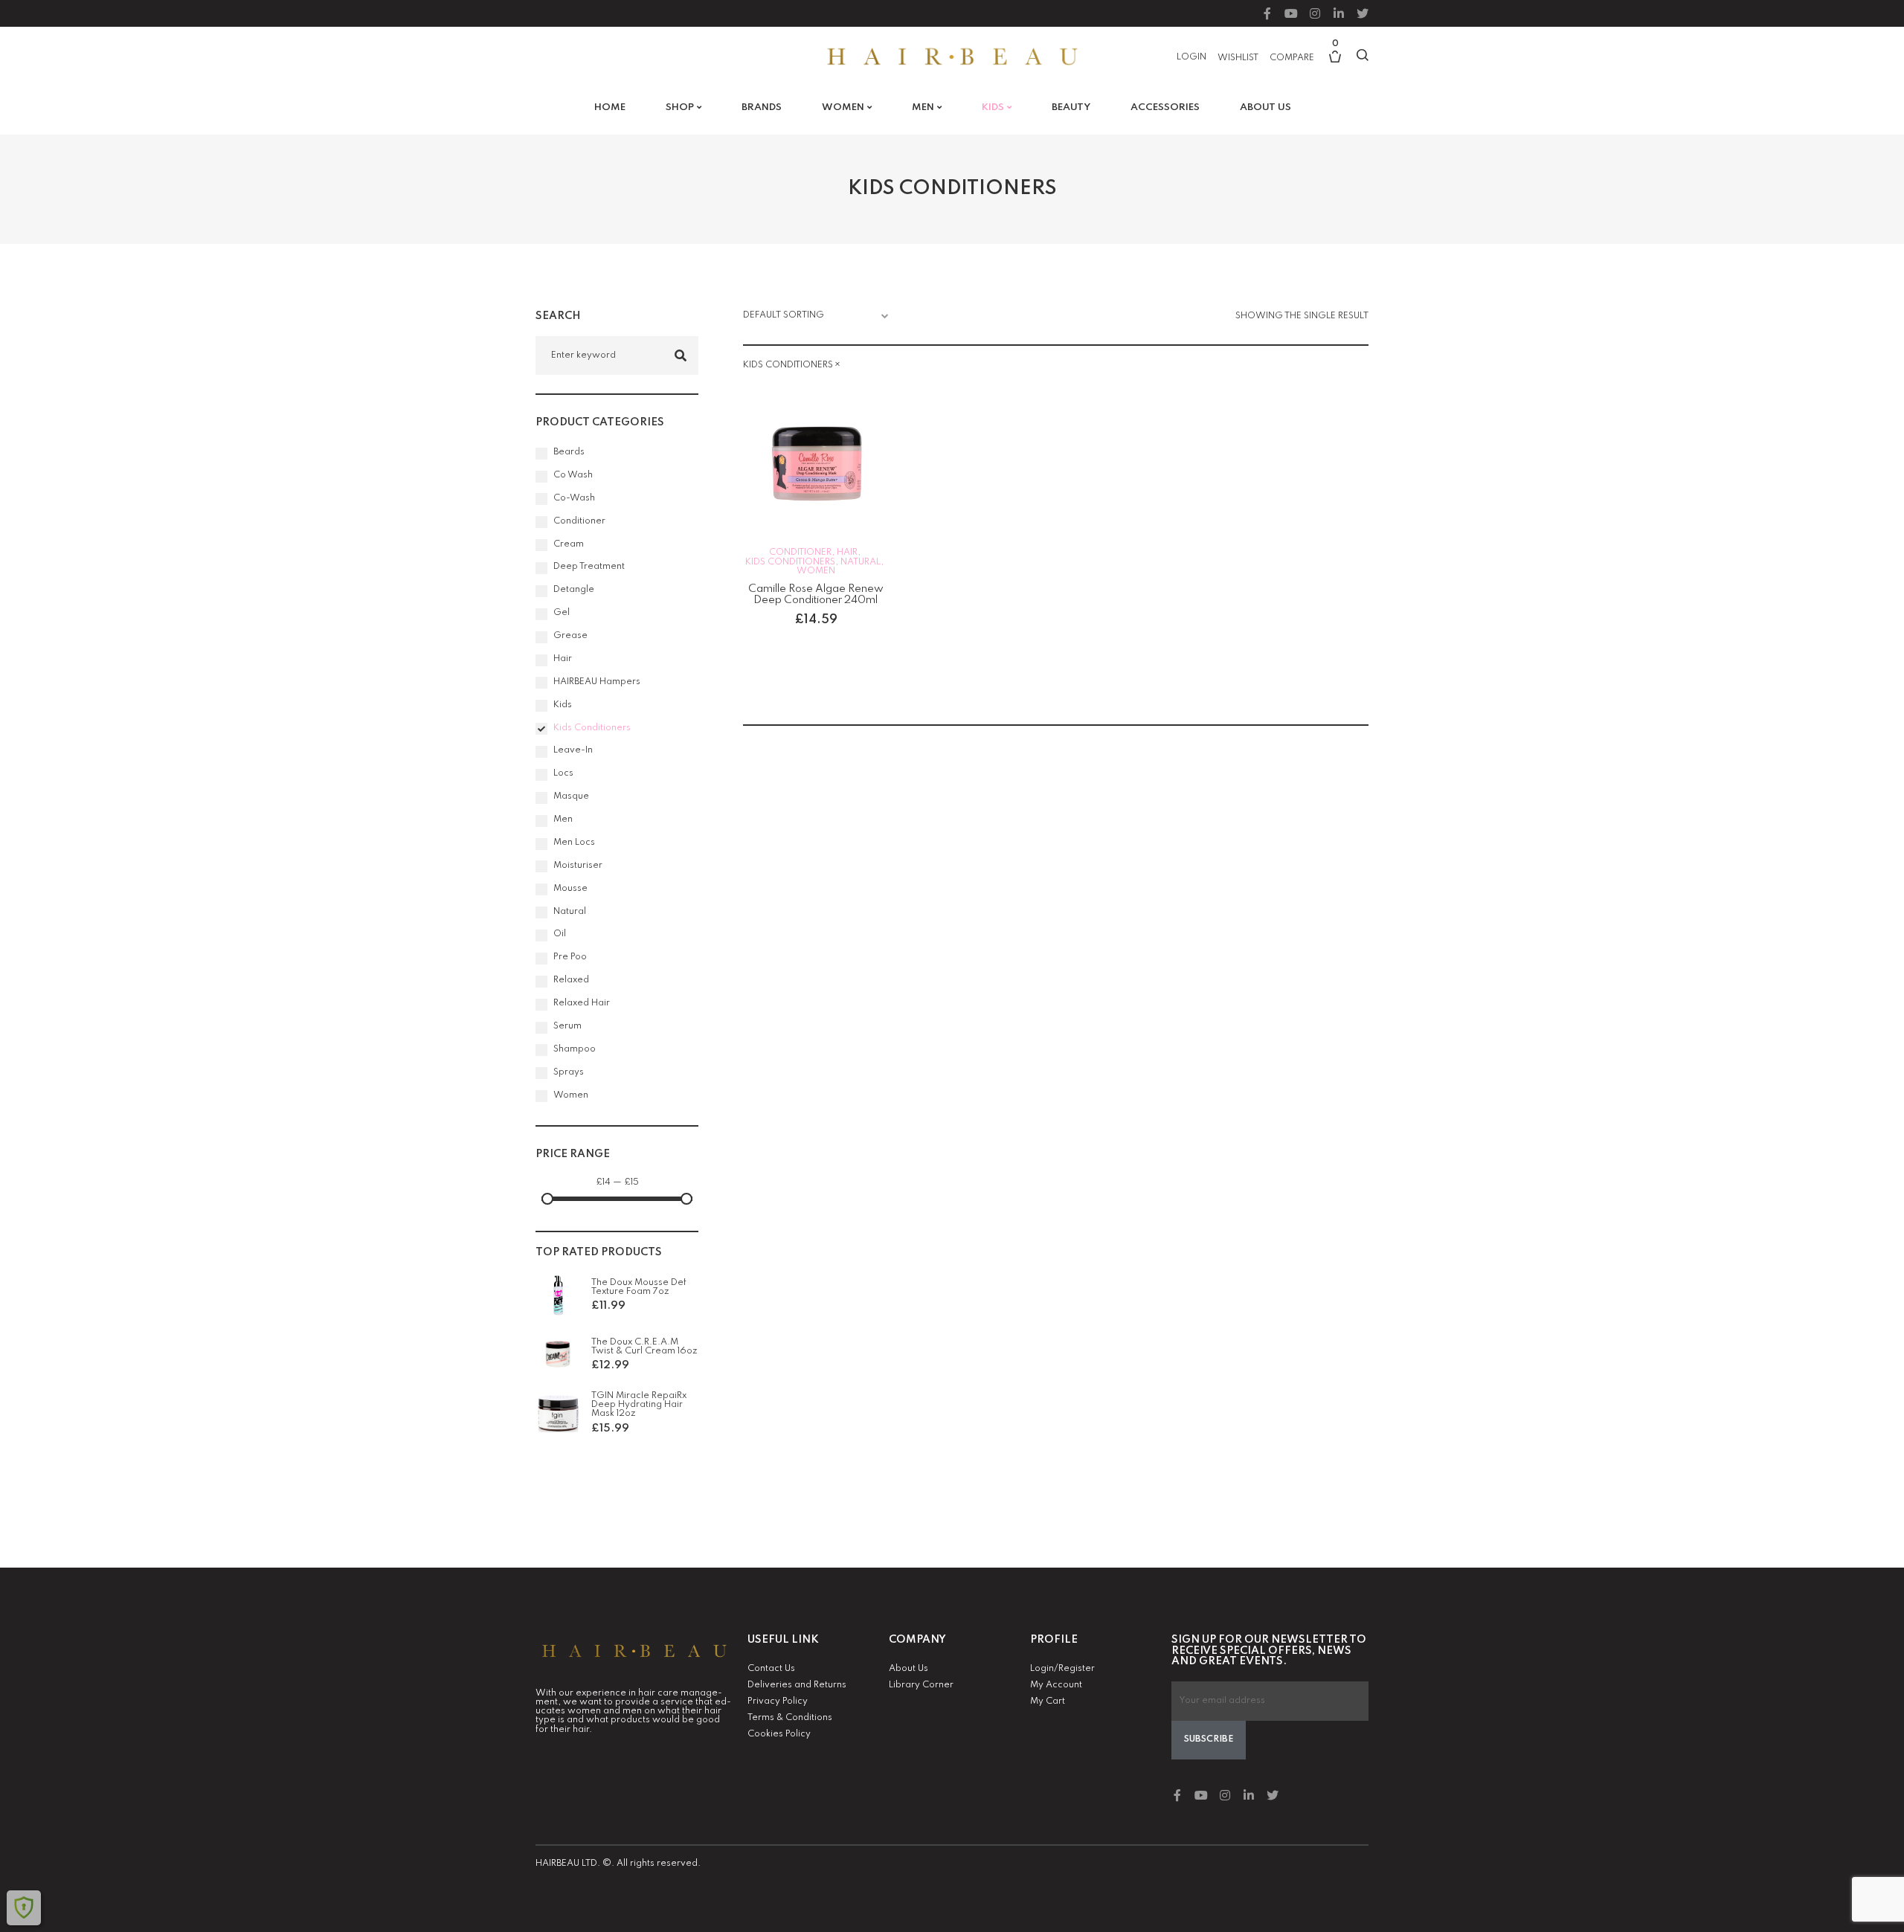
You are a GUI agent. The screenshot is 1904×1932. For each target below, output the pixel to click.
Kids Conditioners (790, 562)
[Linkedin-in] (1339, 13)
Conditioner (800, 553)
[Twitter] (1363, 13)
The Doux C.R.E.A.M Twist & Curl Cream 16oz (644, 1347)
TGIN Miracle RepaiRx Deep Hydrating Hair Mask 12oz (639, 1405)
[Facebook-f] (1267, 13)
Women (816, 571)
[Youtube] (1291, 13)
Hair (847, 553)
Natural (861, 562)
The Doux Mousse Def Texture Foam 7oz (639, 1287)
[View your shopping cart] (1335, 64)
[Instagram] (1315, 13)
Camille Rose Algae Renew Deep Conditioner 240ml (816, 595)
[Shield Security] (24, 1907)
